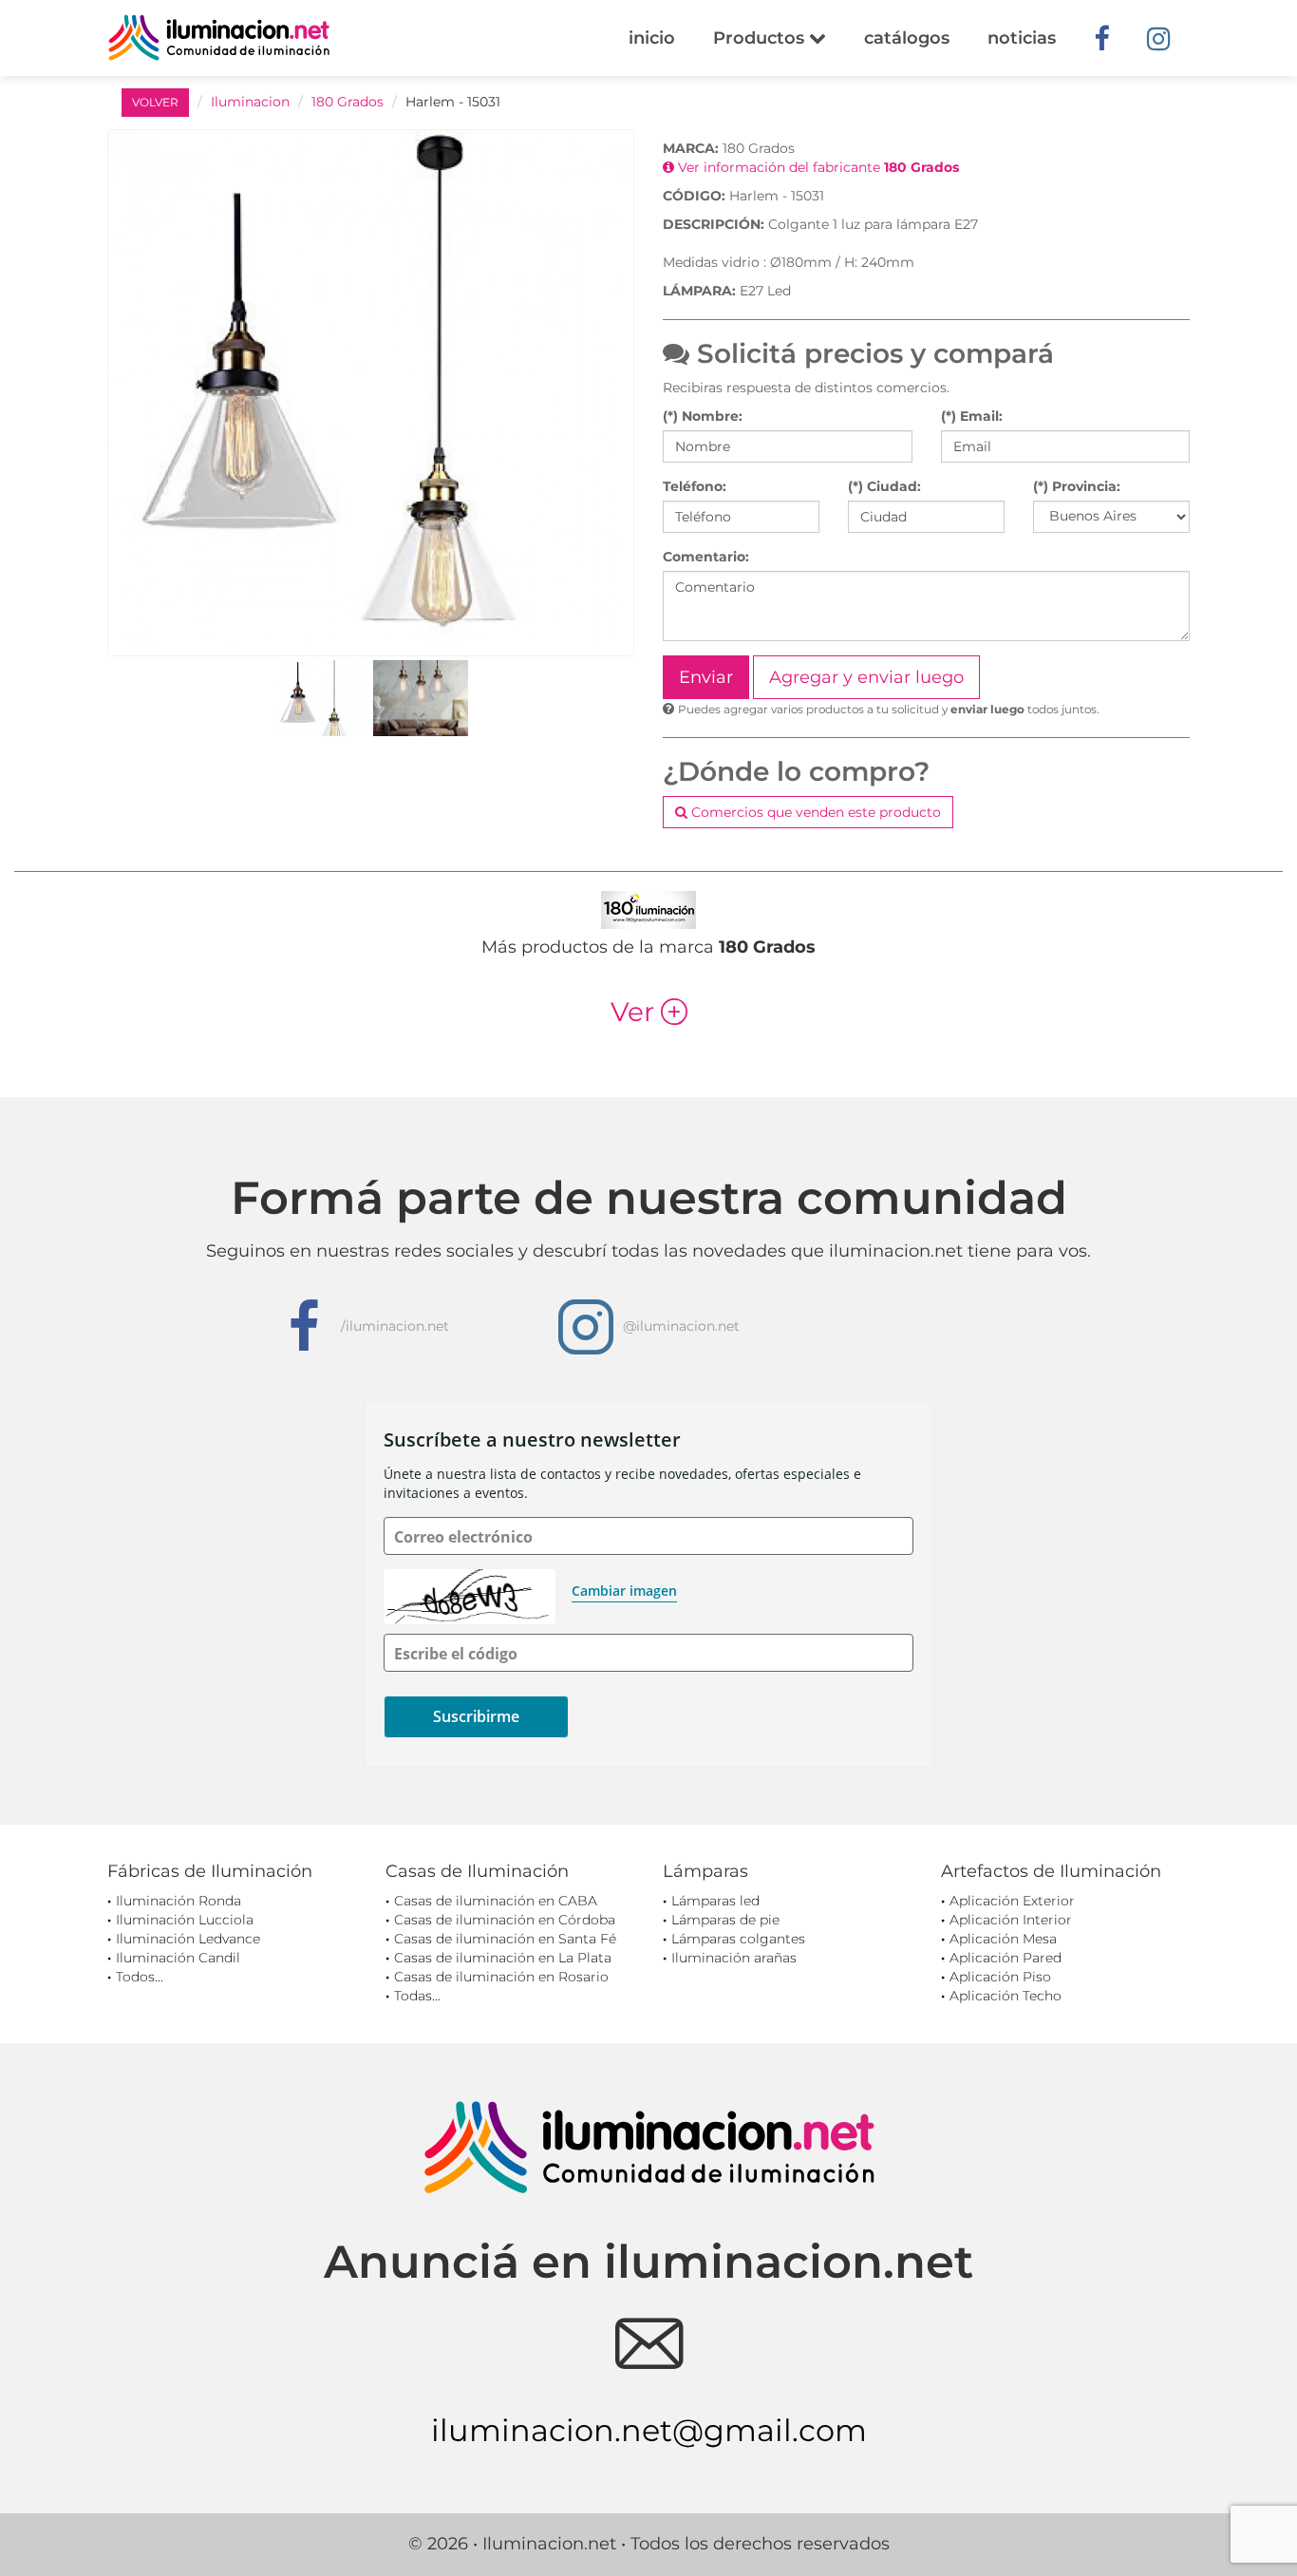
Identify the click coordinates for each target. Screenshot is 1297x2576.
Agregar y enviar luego (866, 677)
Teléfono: (695, 486)
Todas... (417, 1996)
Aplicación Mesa (1003, 1939)
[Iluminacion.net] (219, 38)
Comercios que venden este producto (814, 812)
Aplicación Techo (1006, 1996)
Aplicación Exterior (1012, 1901)
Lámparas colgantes (738, 1939)
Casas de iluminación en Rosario (501, 1977)
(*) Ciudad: (884, 486)
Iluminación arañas (734, 1958)
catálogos (907, 38)
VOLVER (155, 102)
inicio (652, 38)
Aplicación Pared (1006, 1958)
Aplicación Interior (1011, 1920)
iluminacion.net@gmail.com (649, 2430)
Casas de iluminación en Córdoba (505, 1920)
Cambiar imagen (624, 1591)
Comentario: (706, 557)
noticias (1022, 38)
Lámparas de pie (725, 1920)
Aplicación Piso (1000, 1977)
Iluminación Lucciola (185, 1920)
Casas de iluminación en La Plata (503, 1958)
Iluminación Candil (178, 1958)
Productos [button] (761, 38)
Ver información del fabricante (817, 167)
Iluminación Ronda (179, 1901)
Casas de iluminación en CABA (496, 1901)
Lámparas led (715, 1901)
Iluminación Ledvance (188, 1939)
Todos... (140, 1977)
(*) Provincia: (1077, 486)
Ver (649, 1012)
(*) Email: (972, 416)
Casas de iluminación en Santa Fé (505, 1939)
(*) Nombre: (703, 416)
